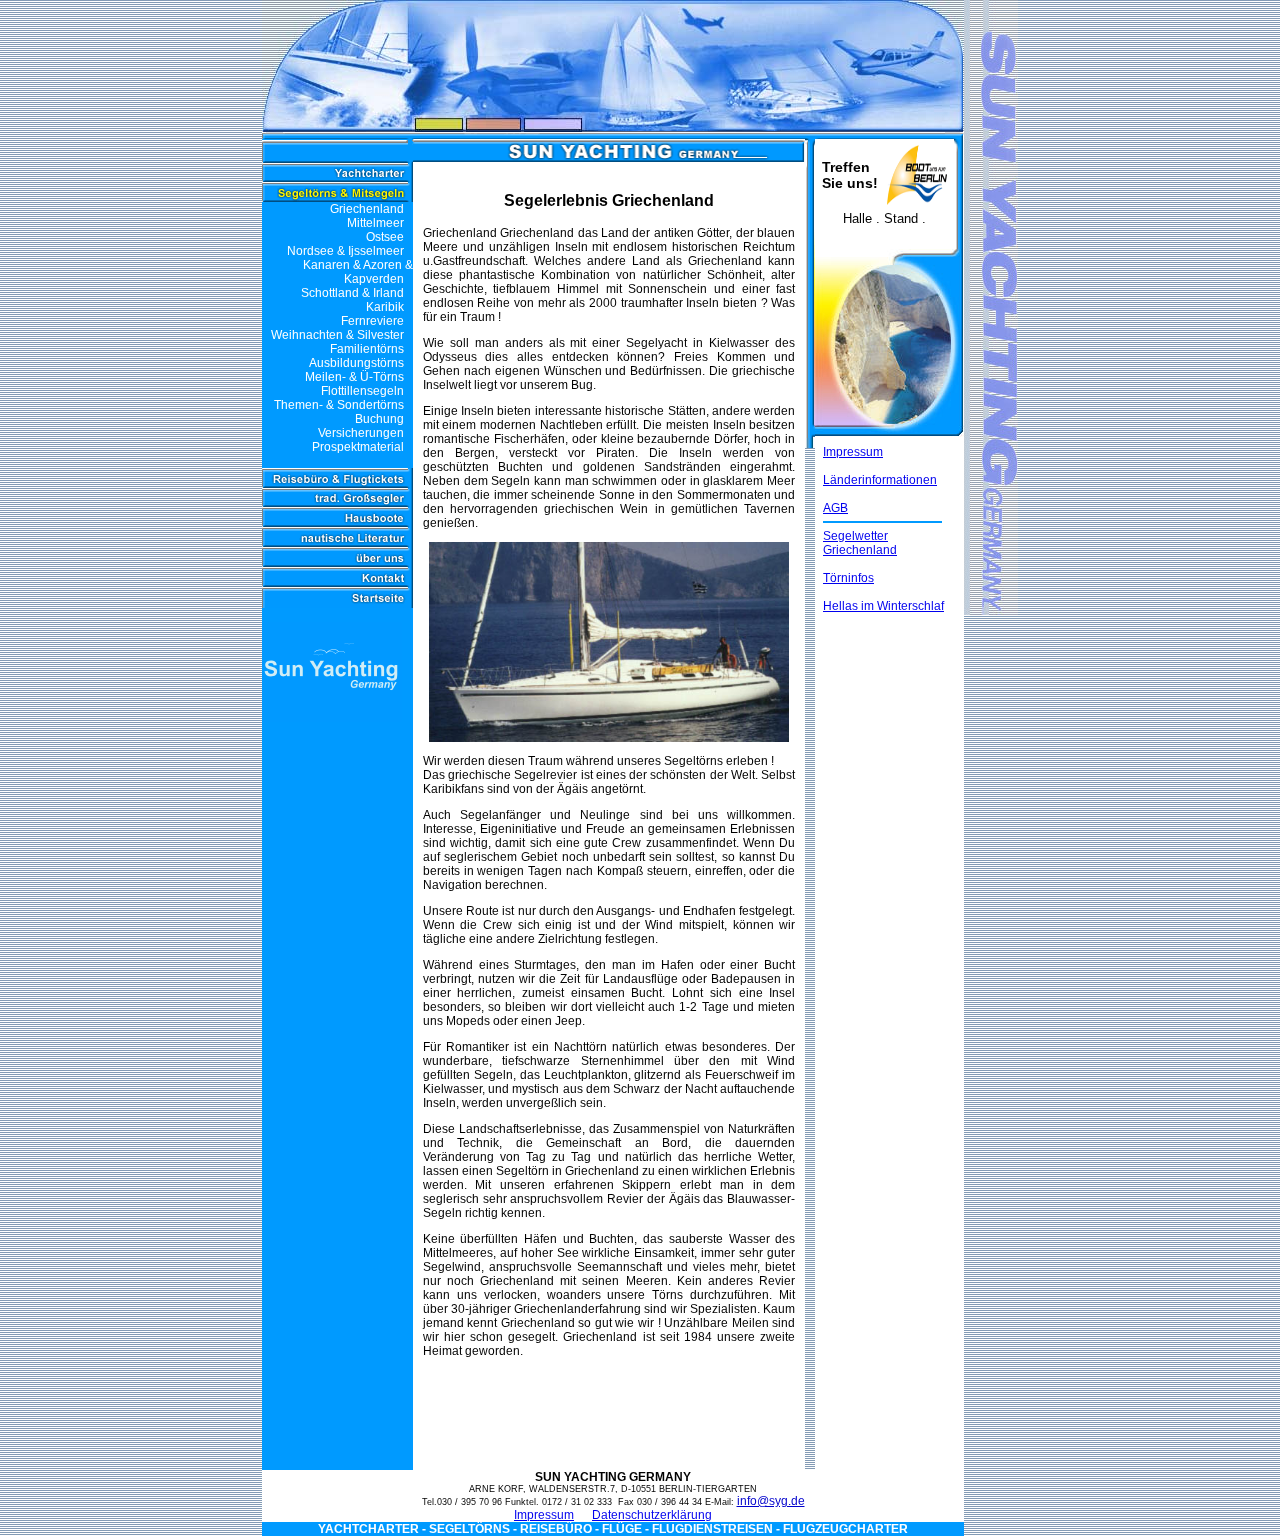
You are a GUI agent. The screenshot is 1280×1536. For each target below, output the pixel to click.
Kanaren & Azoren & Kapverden (358, 272)
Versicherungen (365, 433)
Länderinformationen (880, 480)
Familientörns (367, 349)
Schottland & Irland (352, 293)
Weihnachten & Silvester (337, 335)
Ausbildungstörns (356, 363)
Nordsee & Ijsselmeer (345, 251)
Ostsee (385, 237)
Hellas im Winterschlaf (883, 606)
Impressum (853, 452)
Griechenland (367, 209)
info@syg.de (771, 1501)
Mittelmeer (375, 223)
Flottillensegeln (362, 391)
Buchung (384, 419)
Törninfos (848, 578)
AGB (835, 508)
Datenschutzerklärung (652, 1515)
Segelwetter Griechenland (860, 543)
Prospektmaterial (362, 447)
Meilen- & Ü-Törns (354, 377)
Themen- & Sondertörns (339, 405)
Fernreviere (372, 321)
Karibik (385, 307)
